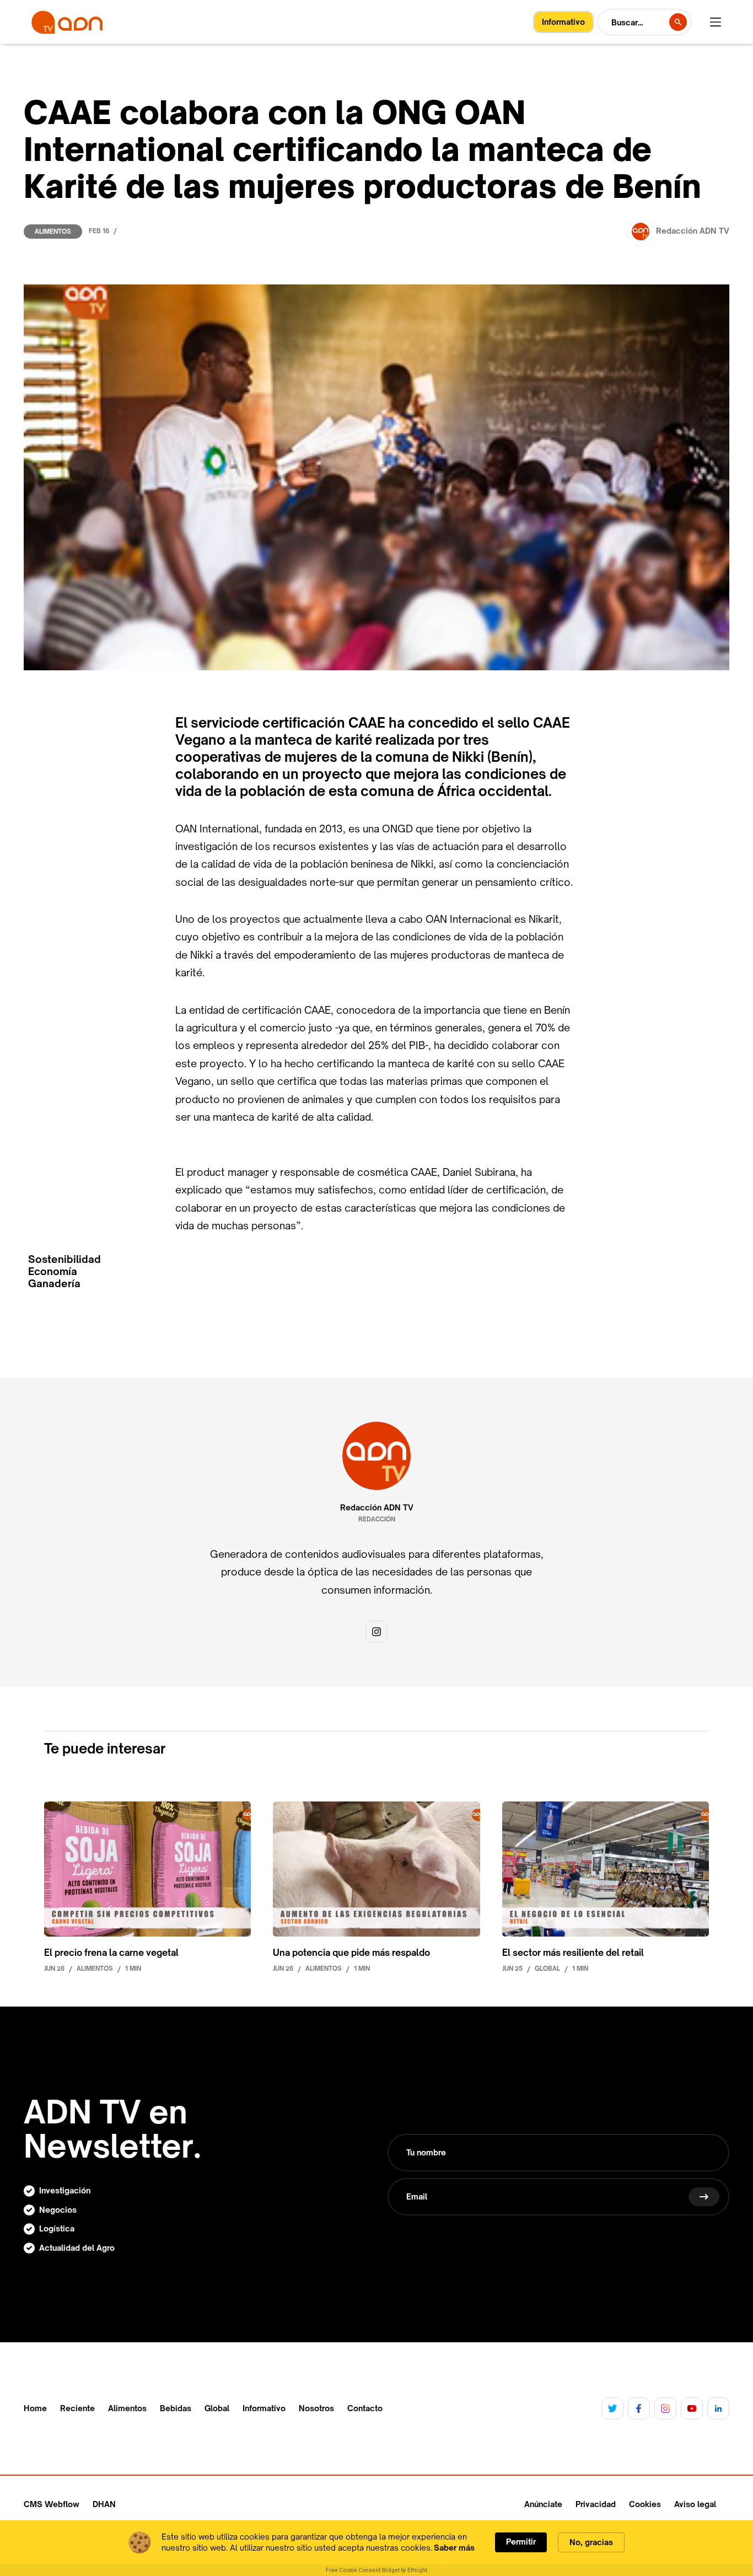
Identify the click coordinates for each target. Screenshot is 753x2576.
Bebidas (176, 2408)
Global (217, 2408)
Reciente (77, 2408)
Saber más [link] (454, 2548)
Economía (53, 1271)
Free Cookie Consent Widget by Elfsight (376, 2570)
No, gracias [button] (591, 2542)
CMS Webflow (52, 2504)
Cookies (645, 2504)
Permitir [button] (521, 2542)
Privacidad (596, 2504)
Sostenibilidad (64, 1259)
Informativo (264, 2408)
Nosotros (316, 2408)
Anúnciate (543, 2504)
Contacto (365, 2408)
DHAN (104, 2504)
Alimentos (53, 232)
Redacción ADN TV (377, 1508)
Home (35, 2408)
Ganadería (54, 1284)
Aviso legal (695, 2504)
